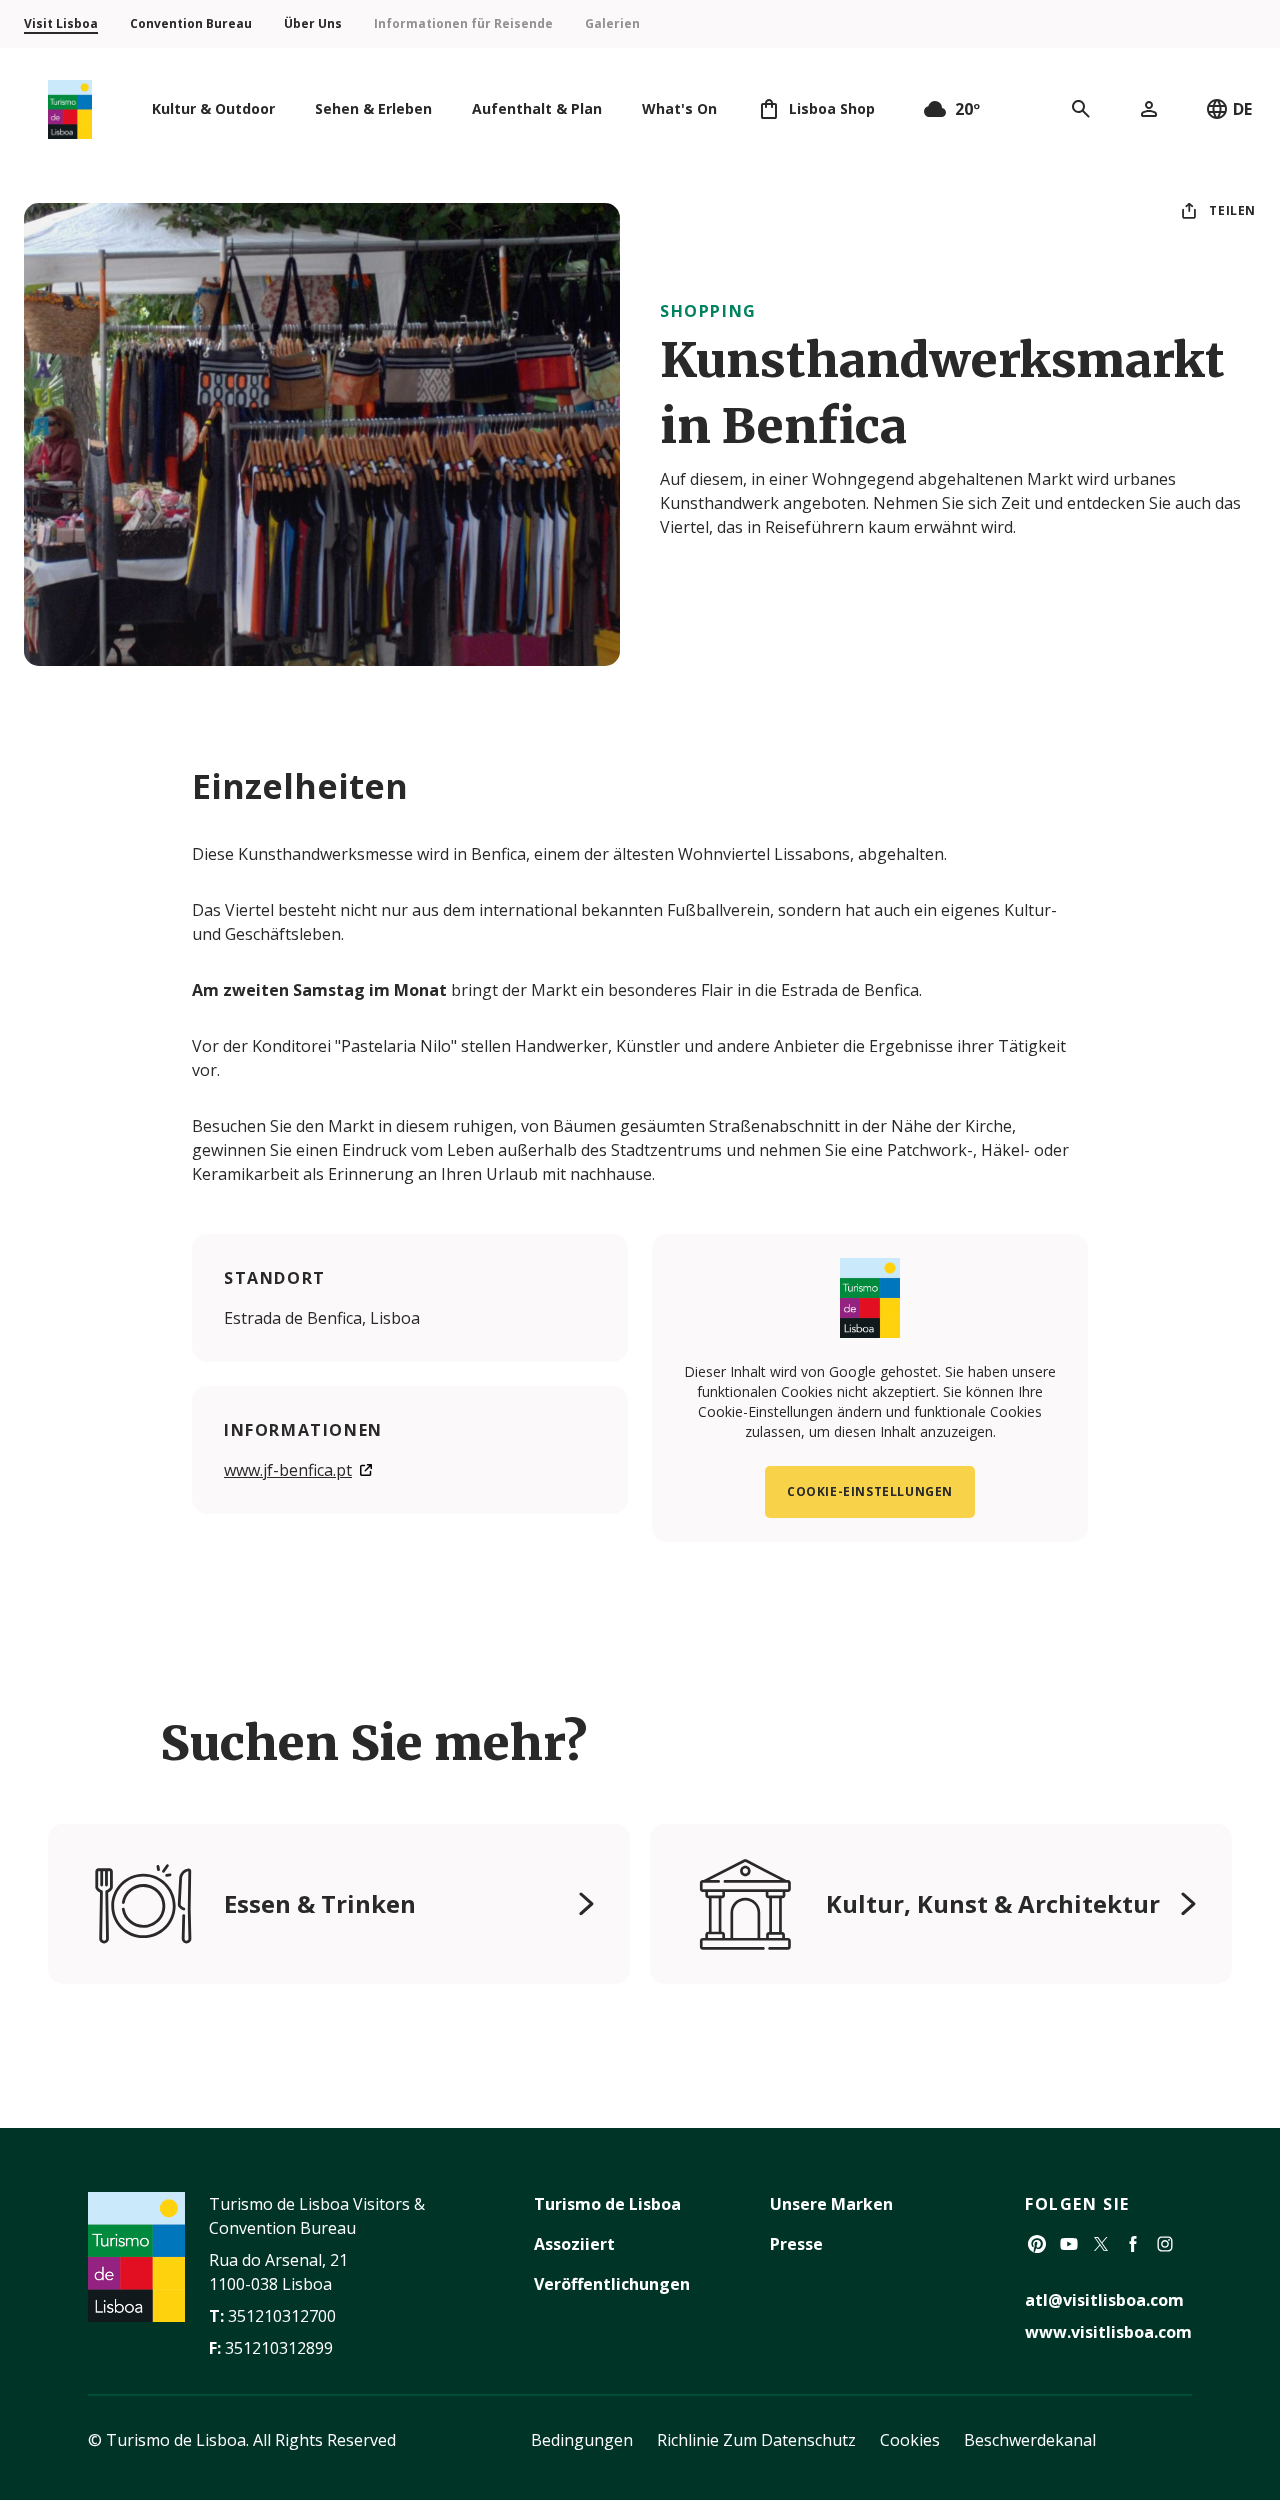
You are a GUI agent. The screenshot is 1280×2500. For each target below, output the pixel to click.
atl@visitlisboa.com (1104, 2300)
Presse (796, 2244)
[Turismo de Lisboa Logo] (70, 109)
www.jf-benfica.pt (288, 1470)
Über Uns (313, 23)
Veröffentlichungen (612, 2284)
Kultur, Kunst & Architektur (993, 1903)
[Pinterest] (1037, 2244)
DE (1242, 109)
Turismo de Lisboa (607, 2204)
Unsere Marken (831, 2204)
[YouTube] (1069, 2244)
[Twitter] (1101, 2244)
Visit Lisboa (61, 23)
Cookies (910, 2440)
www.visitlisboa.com (1108, 2332)
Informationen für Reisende (463, 23)
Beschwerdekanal (1030, 2440)
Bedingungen (582, 2440)
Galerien (612, 23)
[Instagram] (1165, 2244)
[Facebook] (1133, 2244)
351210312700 (282, 2316)
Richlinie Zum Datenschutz (756, 2440)
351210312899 (279, 2348)
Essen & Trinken (320, 1903)
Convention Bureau (191, 23)
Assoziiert (574, 2244)
